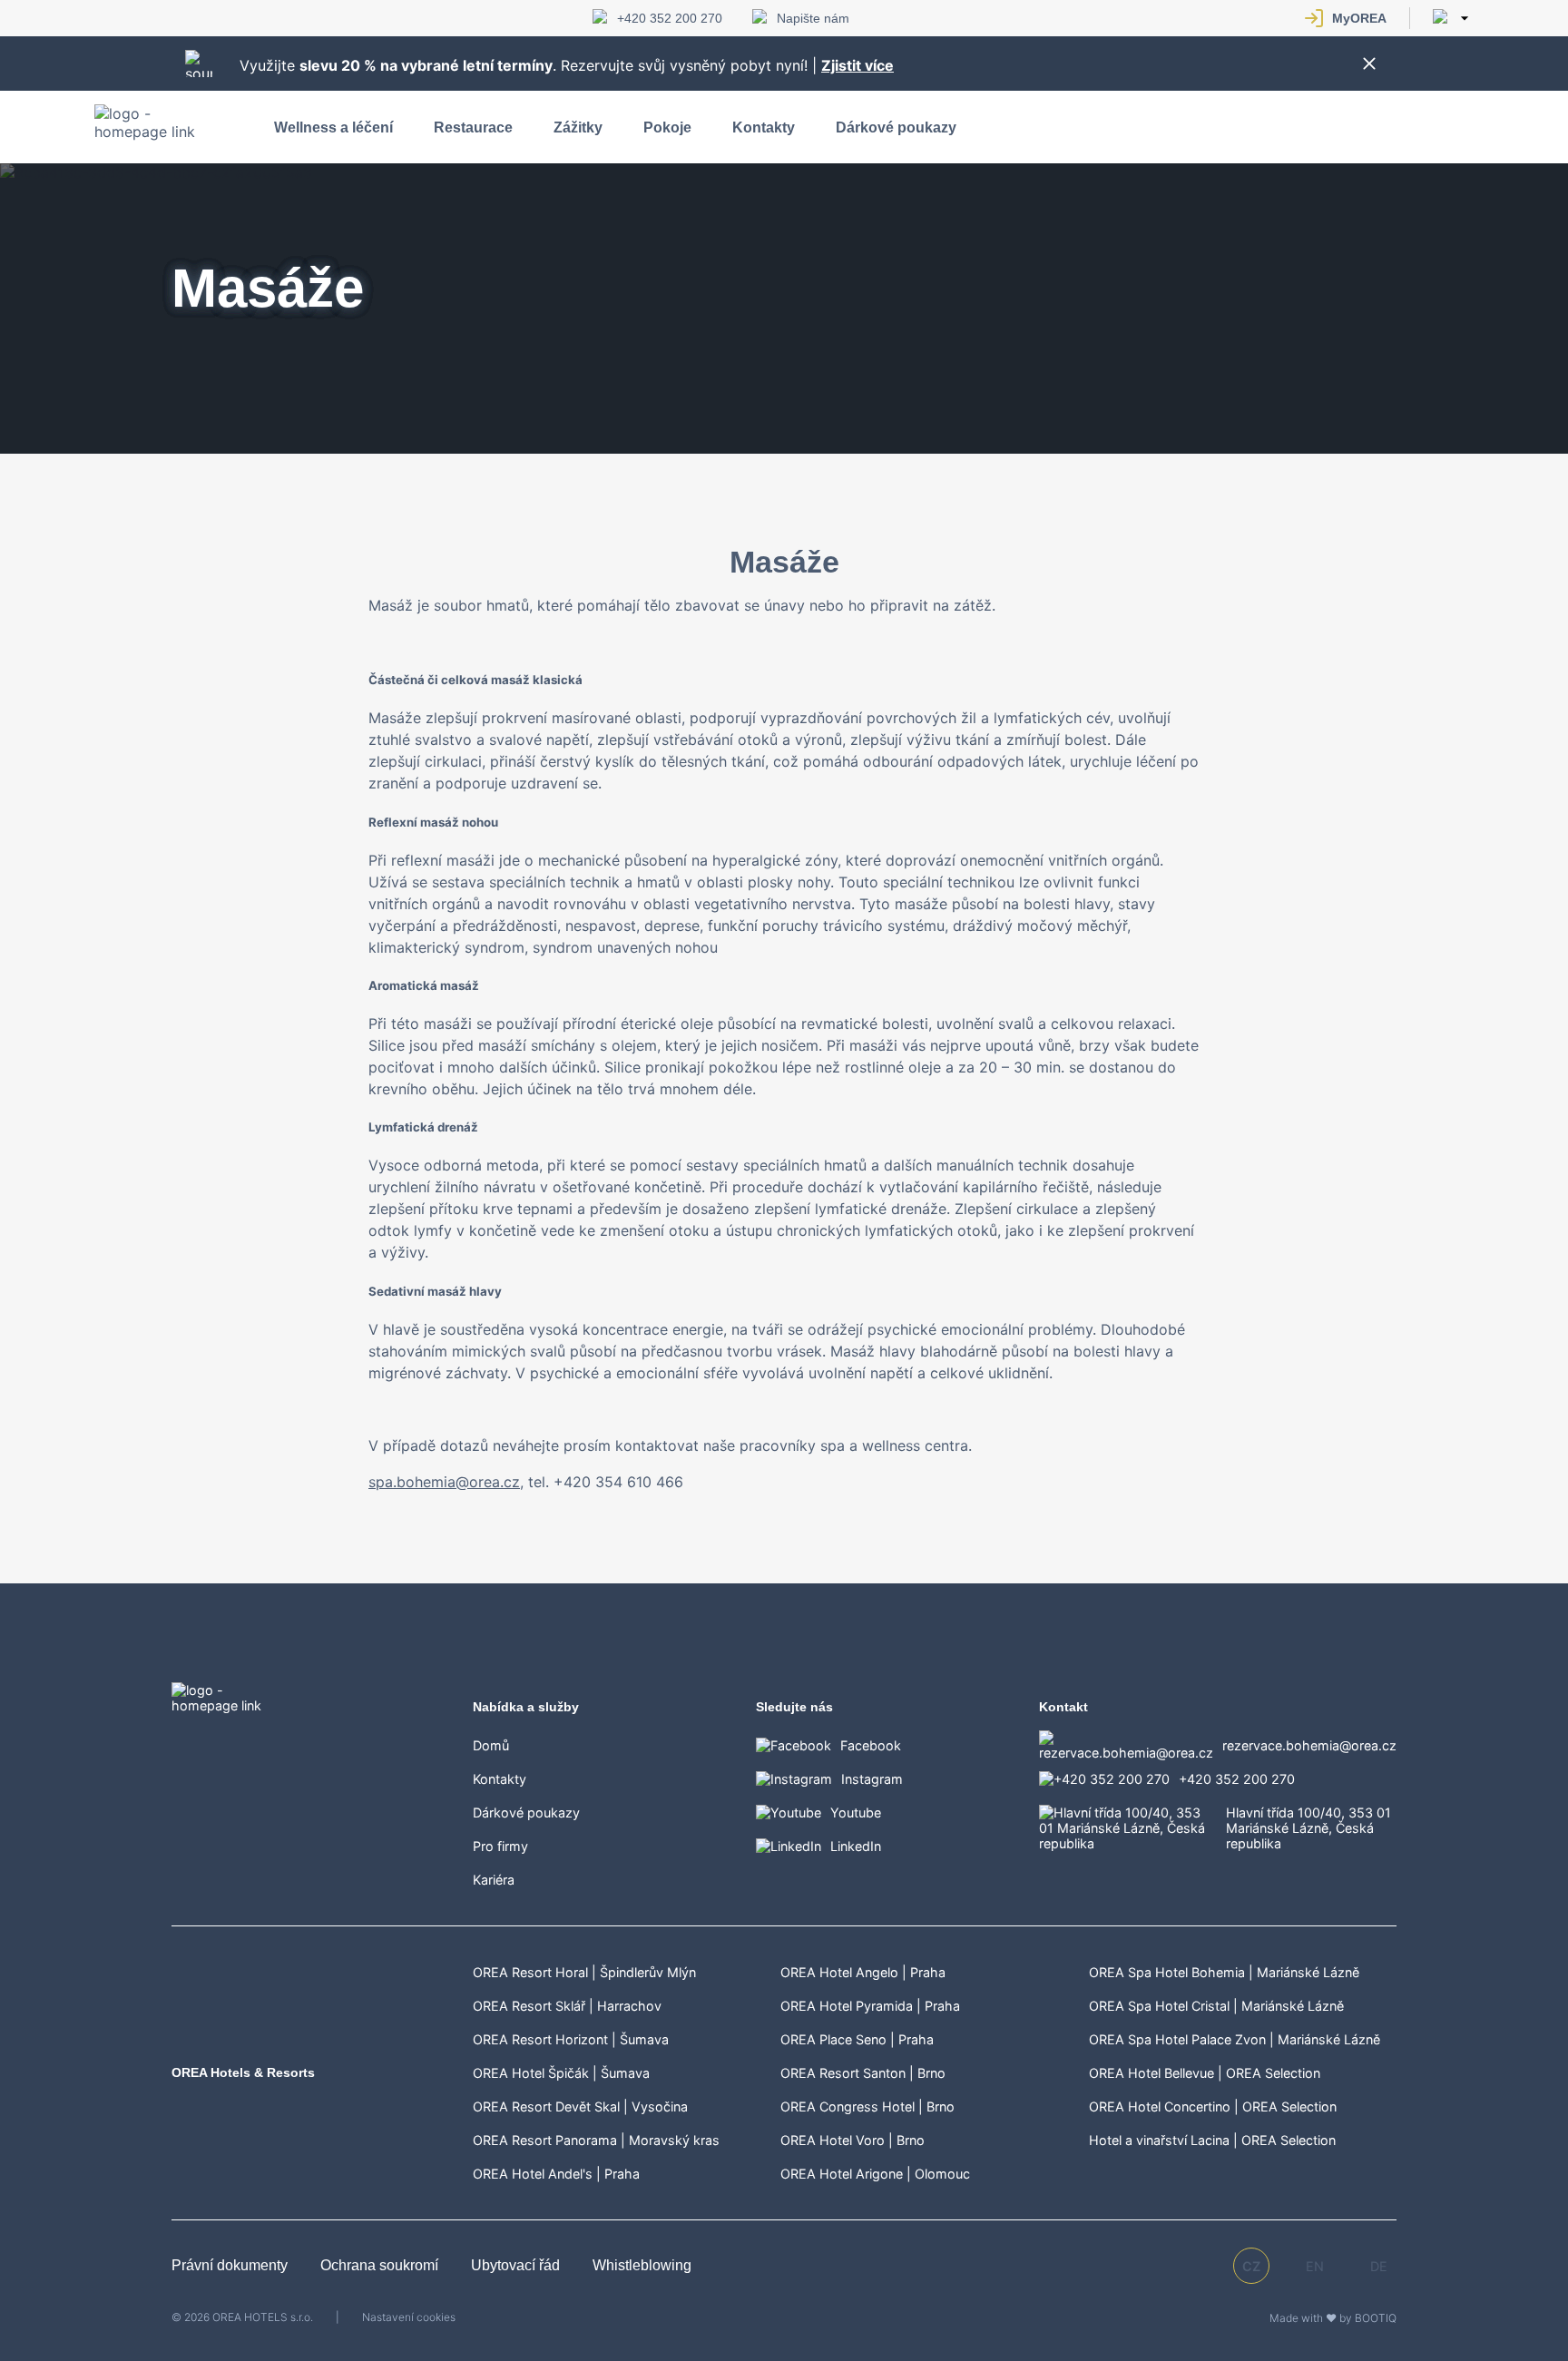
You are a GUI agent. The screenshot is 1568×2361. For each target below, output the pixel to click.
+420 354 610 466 (618, 1482)
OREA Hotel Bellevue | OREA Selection (1205, 2073)
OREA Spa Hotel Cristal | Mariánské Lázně (1216, 2006)
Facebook (871, 1745)
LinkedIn (856, 1846)
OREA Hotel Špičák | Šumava (561, 2073)
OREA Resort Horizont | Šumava (571, 2039)
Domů (491, 1745)
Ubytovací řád (517, 2265)
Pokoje (667, 127)
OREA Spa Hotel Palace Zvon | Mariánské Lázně (1235, 2039)
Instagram (872, 1779)
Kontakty (764, 127)
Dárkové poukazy (896, 127)
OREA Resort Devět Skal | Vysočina (580, 2106)
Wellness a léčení (333, 127)
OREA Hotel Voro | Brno (853, 2140)
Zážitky (578, 127)
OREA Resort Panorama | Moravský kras (596, 2140)
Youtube (856, 1812)
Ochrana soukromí (381, 2265)
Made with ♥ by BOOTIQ (1333, 2318)
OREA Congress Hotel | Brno (867, 2106)
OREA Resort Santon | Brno (863, 2073)
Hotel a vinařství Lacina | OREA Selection (1212, 2140)
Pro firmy (500, 1846)
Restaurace (473, 127)
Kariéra (494, 1880)
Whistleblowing (642, 2265)
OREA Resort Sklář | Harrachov (567, 2006)
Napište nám (813, 18)
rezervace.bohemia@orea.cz (1309, 1745)
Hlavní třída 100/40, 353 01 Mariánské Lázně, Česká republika (1308, 1828)
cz (1251, 2266)
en (1315, 2266)
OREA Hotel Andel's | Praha (556, 2174)
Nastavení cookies (409, 2317)
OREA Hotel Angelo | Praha (863, 1972)
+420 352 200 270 (670, 18)
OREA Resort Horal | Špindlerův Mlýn (584, 1972)
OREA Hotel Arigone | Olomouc (875, 2174)
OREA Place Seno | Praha (857, 2039)
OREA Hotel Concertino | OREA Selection (1213, 2106)
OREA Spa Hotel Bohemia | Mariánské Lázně (1224, 1972)
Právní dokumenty (231, 2265)
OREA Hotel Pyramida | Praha (870, 2006)
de (1379, 2266)
